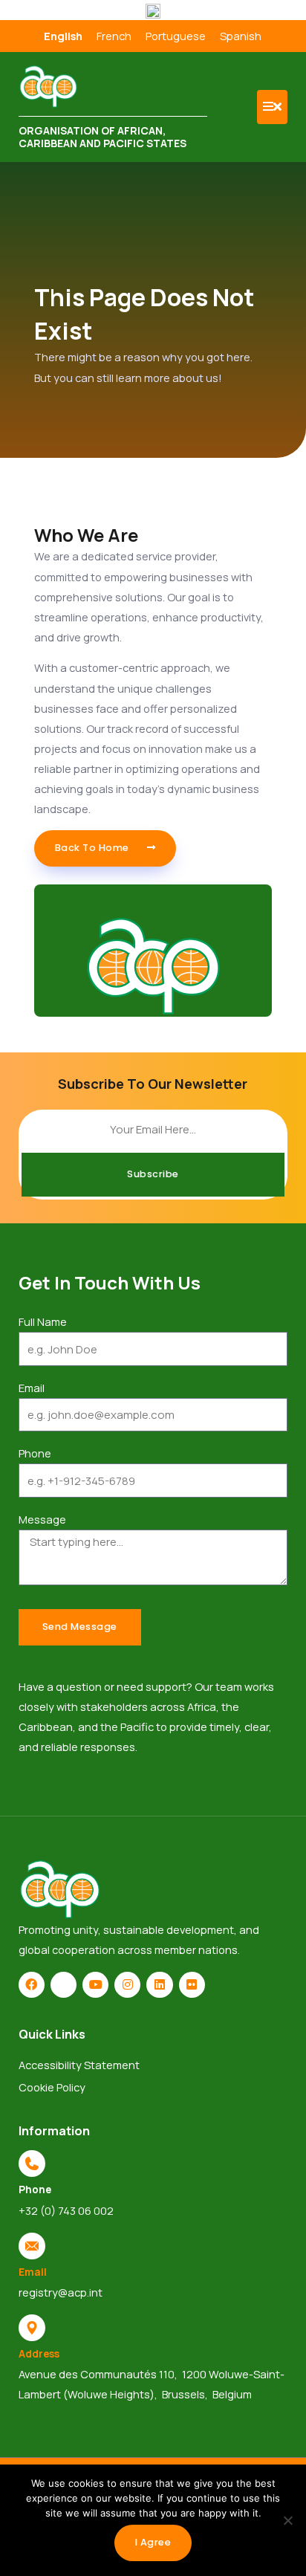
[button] (272, 107)
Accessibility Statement (79, 2065)
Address (39, 2353)
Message (42, 1519)
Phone (35, 1453)
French (114, 36)
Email (32, 1388)
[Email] (32, 2246)
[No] (287, 2520)
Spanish (241, 36)
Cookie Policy (52, 2087)
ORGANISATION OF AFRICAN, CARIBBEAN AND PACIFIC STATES (102, 137)
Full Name (43, 1321)
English (63, 36)
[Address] (32, 2328)
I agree (153, 2542)
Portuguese (176, 36)
